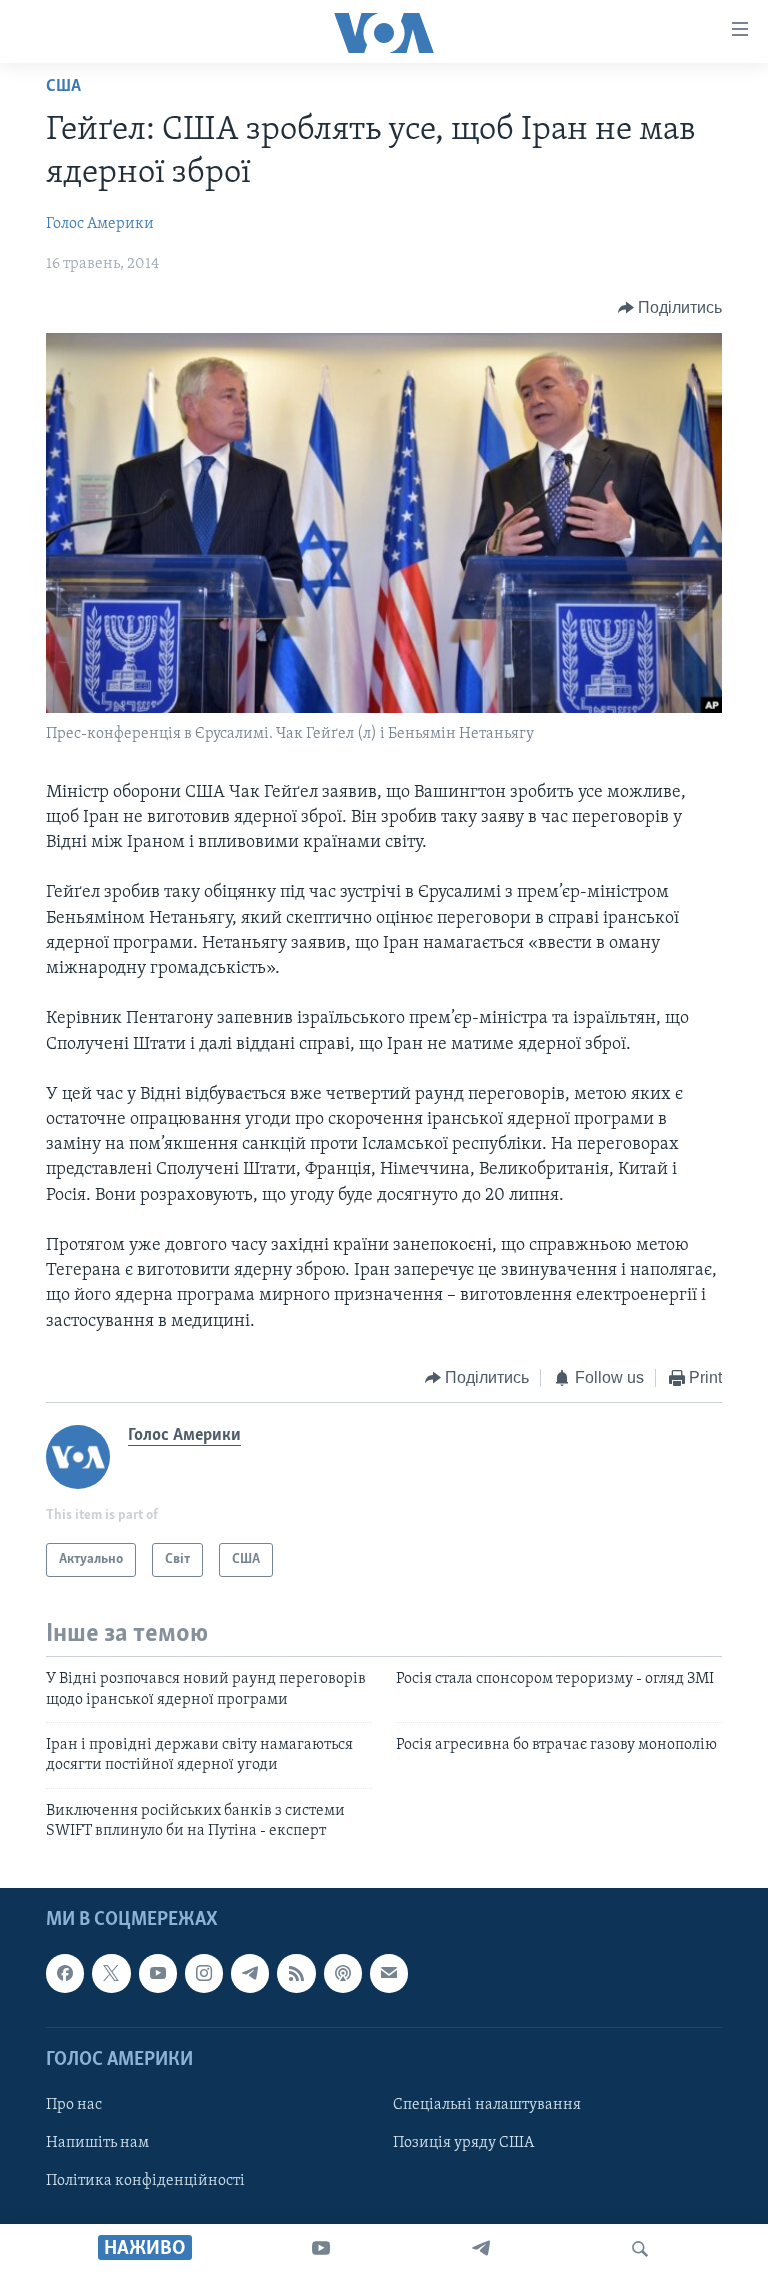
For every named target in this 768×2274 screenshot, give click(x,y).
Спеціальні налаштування (487, 2104)
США (63, 87)
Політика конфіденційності (145, 2181)
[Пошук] (640, 2249)
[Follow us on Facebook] (65, 1973)
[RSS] (296, 1973)
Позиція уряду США (463, 2143)
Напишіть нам (97, 2143)
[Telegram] (481, 2249)
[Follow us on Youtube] (158, 1973)
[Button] (670, 308)
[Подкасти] (343, 1973)
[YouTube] (321, 2249)
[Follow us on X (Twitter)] (111, 1973)
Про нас (74, 2104)
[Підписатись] (389, 1973)
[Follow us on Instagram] (204, 1973)
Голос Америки (100, 224)
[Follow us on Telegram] (250, 1973)
